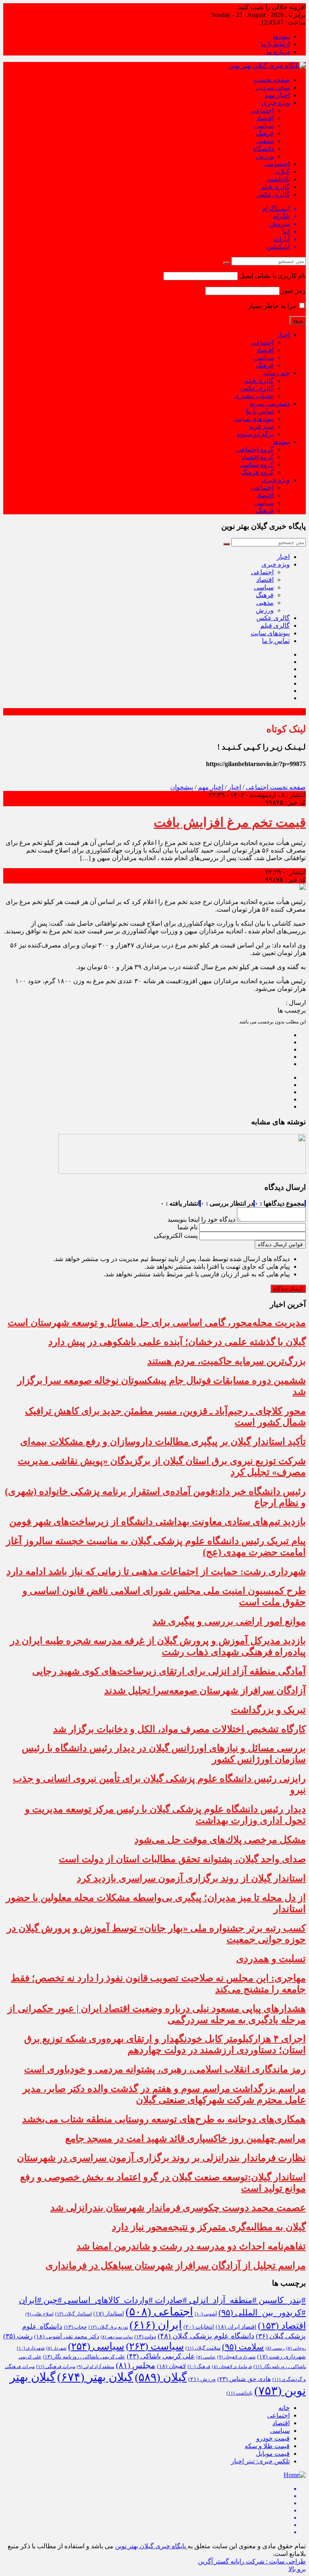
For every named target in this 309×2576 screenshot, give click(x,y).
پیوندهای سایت (254, 419)
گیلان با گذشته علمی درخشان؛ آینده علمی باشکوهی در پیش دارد (177, 1342)
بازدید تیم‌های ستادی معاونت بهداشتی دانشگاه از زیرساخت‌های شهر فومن (158, 1522)
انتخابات (199, 2327)
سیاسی (264, 126)
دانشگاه (263, 149)
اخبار (283, 335)
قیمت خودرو (273, 2438)
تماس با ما (260, 411)
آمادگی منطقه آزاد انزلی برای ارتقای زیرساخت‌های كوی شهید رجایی (169, 1671)
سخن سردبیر (272, 87)
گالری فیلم (275, 187)
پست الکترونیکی (176, 1236)
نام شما (187, 1227)
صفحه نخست (272, 80)
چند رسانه (276, 373)
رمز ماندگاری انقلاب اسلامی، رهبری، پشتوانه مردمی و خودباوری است (165, 2069)
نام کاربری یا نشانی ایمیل (273, 276)
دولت (145, 2337)
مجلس (136, 2365)
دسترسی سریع (270, 404)
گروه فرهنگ (257, 472)
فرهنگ (265, 133)
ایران (156, 2325)
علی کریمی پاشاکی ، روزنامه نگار (84, 2357)
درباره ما (278, 52)
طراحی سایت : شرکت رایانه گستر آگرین (252, 2561)
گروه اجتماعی (255, 449)
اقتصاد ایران (236, 2327)
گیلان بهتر (95, 2377)
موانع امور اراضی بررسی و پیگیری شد (229, 1621)
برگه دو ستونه (255, 434)
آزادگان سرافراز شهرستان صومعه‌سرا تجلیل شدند (205, 1691)
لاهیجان (171, 2366)
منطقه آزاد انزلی (96, 2366)
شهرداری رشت (281, 2357)
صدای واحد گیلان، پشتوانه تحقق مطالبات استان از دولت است (182, 1859)
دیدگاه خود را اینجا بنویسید (201, 1219)
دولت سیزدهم (117, 2337)
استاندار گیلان (73, 2314)
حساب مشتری (254, 396)
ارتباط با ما (275, 44)
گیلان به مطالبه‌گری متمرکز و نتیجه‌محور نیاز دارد (209, 2227)
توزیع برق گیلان (108, 2327)
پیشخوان (182, 787)
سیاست (155, 2346)
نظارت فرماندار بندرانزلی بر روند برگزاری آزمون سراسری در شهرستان (161, 2158)
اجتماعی (262, 110)
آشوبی (206, 2314)
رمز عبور (294, 291)
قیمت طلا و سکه (267, 2446)
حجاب (75, 2327)
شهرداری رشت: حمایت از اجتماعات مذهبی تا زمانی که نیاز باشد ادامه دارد (156, 1571)
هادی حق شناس (244, 2379)
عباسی (206, 2357)
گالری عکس (273, 194)
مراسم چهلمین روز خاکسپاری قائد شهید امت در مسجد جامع (185, 2138)
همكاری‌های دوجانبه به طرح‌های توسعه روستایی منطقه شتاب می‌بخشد (164, 2119)
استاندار (109, 2314)
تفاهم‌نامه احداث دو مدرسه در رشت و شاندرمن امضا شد (191, 2246)
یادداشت (278, 179)
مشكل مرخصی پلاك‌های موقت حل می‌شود (220, 1840)
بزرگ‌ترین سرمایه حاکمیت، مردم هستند (227, 1361)
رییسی (275, 2348)
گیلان (283, 172)
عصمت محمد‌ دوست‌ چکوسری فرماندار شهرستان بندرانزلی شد (178, 2208)
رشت (18, 2336)
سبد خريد (261, 426)
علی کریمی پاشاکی (161, 2356)
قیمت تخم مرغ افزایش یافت (230, 822)
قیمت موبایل (273, 2454)
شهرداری (31, 2348)
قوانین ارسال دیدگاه (280, 1244)
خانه (284, 2408)
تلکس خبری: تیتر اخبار (260, 2461)
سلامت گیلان (203, 2348)
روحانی (296, 2348)
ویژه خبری (276, 103)
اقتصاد (265, 118)
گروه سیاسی (256, 465)
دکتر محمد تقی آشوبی (67, 2337)
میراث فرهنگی (56, 2366)
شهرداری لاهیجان (236, 2357)
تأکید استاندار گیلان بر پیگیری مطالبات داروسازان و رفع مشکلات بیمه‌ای (163, 1442)
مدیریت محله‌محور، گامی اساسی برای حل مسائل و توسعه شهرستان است (157, 1323)
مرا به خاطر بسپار (273, 306)
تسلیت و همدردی (271, 1959)
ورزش (265, 156)
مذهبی (265, 141)
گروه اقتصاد (257, 457)
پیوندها (281, 36)
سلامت (243, 2347)
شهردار (56, 2348)
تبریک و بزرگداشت (268, 1710)
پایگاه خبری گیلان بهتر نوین (151, 2546)
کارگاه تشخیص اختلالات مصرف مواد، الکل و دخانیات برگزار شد (179, 1729)
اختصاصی (277, 164)
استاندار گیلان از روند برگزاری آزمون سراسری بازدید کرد (191, 1878)
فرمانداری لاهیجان (232, 2367)
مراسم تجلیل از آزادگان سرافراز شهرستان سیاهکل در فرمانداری (176, 2266)
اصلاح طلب (39, 2314)
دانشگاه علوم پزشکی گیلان (206, 2336)
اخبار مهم (277, 95)
